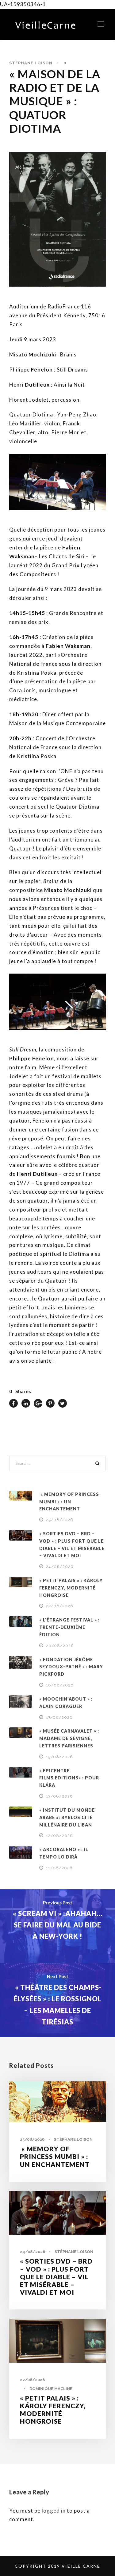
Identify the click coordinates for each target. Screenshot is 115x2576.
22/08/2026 (60, 1606)
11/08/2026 (59, 1868)
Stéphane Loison (31, 63)
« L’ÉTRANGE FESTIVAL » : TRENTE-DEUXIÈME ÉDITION (69, 1627)
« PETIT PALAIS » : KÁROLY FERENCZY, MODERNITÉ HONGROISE (71, 1588)
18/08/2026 (60, 1685)
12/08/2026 (59, 1836)
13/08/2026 (59, 1796)
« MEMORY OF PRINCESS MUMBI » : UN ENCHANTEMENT (69, 1502)
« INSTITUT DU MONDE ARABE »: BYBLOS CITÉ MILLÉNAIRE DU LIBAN (67, 1817)
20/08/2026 (60, 1646)
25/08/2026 (60, 1520)
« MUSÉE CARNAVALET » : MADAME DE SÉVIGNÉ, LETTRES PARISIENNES (69, 1738)
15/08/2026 (59, 1757)
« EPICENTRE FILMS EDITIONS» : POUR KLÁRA (69, 1778)
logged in (54, 2511)
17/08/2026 (59, 1717)
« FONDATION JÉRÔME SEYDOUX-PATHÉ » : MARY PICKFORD (71, 1667)
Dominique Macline (51, 2389)
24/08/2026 (60, 1567)
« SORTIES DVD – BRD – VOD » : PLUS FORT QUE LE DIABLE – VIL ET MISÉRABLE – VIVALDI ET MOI (56, 2277)
